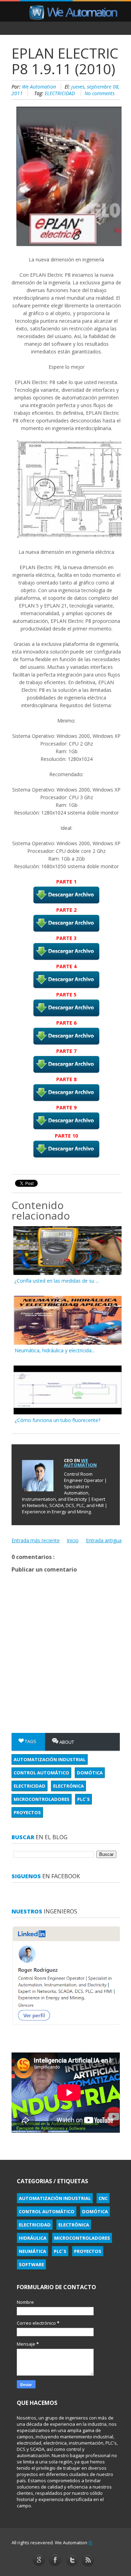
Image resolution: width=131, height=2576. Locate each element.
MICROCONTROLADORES (42, 1799)
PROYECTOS (27, 1812)
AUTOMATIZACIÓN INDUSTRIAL (50, 1759)
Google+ (39, 2560)
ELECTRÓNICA (68, 1786)
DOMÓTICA (90, 1773)
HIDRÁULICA (33, 2238)
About (66, 1742)
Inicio (73, 1540)
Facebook (55, 2560)
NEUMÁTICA (32, 2251)
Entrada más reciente (36, 1540)
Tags (30, 1741)
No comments (100, 93)
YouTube (88, 2560)
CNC (103, 2198)
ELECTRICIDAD (60, 93)
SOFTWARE (31, 2264)
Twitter (72, 2561)
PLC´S (83, 1799)
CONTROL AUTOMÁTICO (41, 1773)
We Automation (40, 87)
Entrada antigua (104, 1540)
